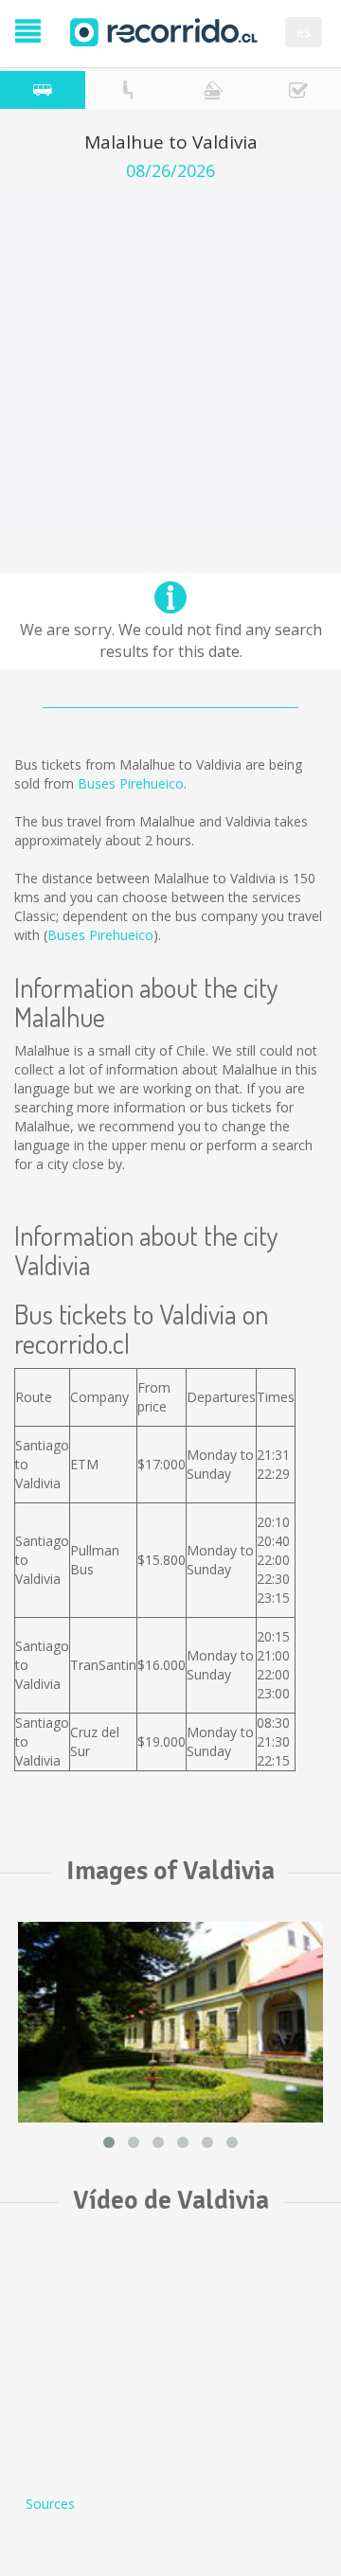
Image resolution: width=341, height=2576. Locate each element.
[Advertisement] (170, 361)
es (304, 32)
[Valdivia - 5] (170, 2023)
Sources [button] (50, 2504)
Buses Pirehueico (131, 783)
